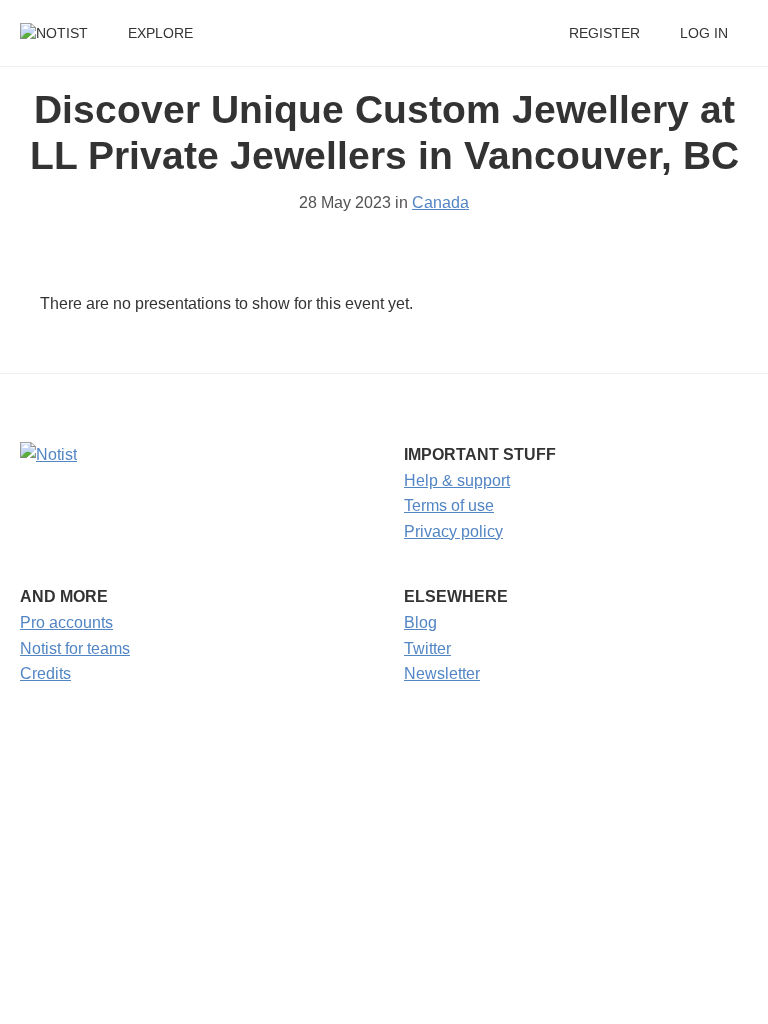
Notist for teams (75, 648)
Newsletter (442, 673)
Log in (704, 33)
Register (604, 33)
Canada (440, 202)
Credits (45, 673)
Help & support (457, 480)
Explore (160, 33)
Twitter (427, 648)
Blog (420, 622)
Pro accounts (66, 622)
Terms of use (449, 505)
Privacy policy (453, 531)
